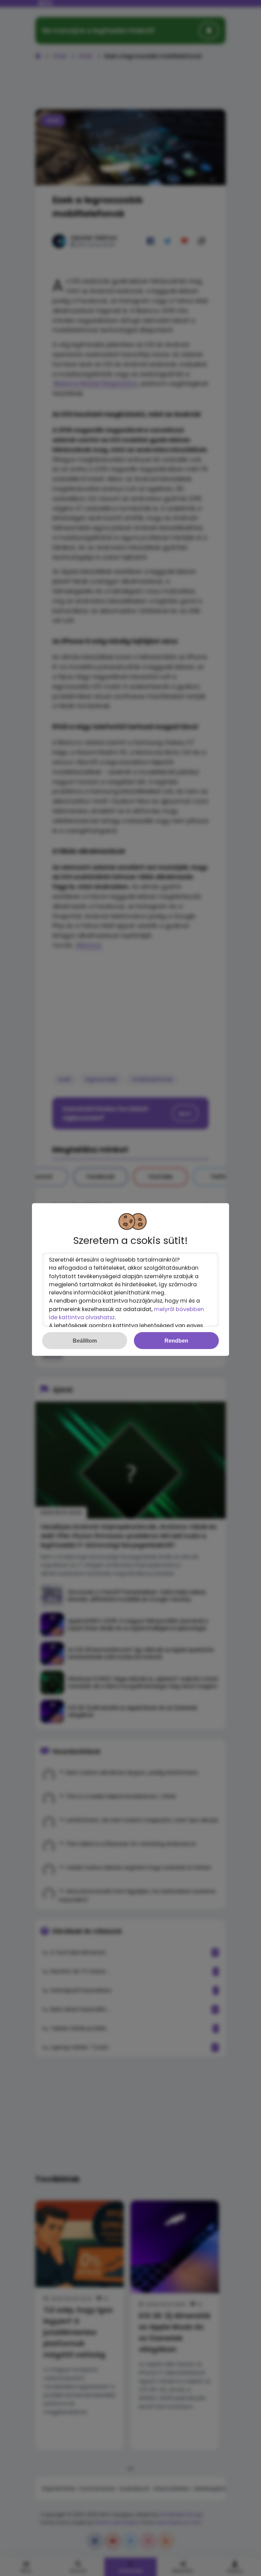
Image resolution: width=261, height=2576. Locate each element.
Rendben (176, 1341)
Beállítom (85, 1341)
